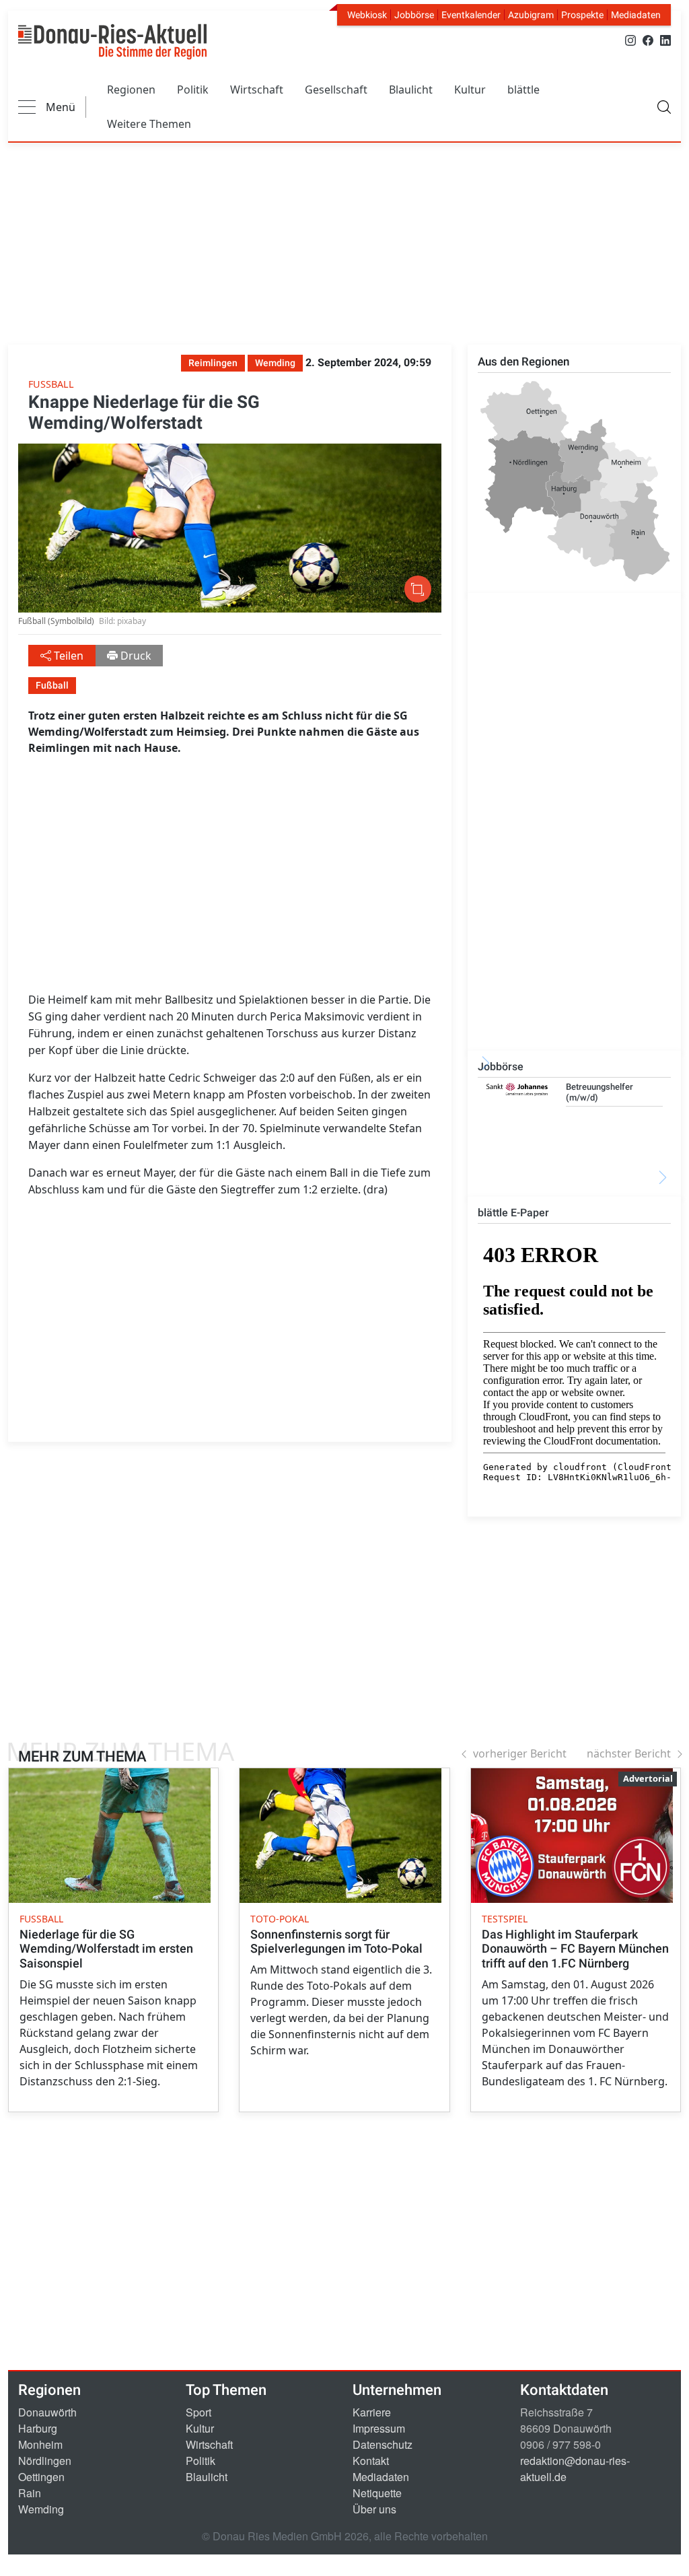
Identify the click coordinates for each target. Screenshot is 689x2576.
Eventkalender (471, 15)
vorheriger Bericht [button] (520, 1753)
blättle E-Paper (513, 1213)
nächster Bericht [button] (629, 1753)
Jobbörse (414, 15)
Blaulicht (411, 90)
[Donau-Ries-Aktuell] (112, 42)
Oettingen (41, 2477)
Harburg (38, 2428)
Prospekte (582, 15)
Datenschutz (383, 2444)
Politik (193, 90)
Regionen (131, 90)
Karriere (372, 2412)
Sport (198, 2412)
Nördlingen (45, 2461)
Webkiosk (367, 15)
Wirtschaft (257, 90)
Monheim (40, 2444)
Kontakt (371, 2461)
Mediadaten (636, 15)
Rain (30, 2493)
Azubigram (531, 15)
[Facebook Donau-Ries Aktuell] (648, 39)
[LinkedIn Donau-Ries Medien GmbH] (665, 39)
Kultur (470, 90)
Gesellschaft (336, 90)
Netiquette (377, 2493)
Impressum (379, 2428)
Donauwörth (47, 2412)
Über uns (374, 2509)
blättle (523, 90)
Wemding (41, 2509)
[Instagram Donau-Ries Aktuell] (630, 39)
